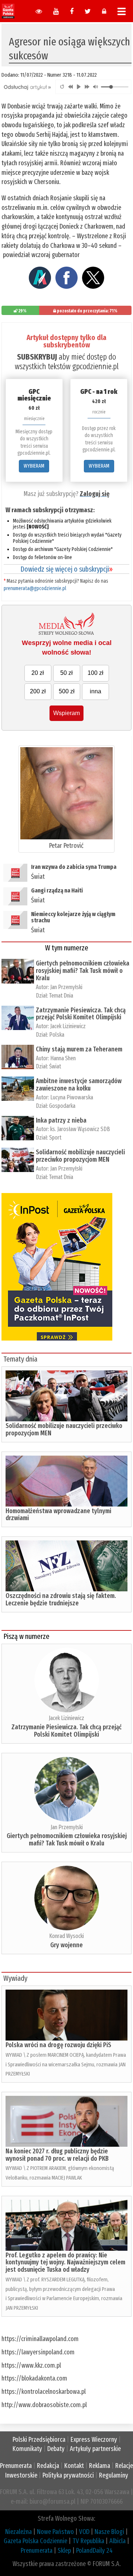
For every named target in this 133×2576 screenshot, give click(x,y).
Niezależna (18, 2532)
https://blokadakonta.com (34, 2378)
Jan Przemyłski (66, 987)
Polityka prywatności (68, 2475)
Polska (57, 1035)
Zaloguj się (95, 494)
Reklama (100, 2466)
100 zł (96, 673)
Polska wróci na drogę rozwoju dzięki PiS (58, 2045)
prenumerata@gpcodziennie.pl (35, 588)
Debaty (56, 2449)
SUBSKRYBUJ (37, 357)
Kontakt (74, 2466)
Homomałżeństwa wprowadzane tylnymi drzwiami (58, 1515)
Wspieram (66, 713)
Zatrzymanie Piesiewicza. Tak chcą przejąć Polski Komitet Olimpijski (81, 1014)
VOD (84, 2532)
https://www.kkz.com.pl (31, 2365)
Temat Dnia (61, 996)
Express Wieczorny (94, 2440)
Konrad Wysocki (66, 1936)
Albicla (117, 2541)
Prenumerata (16, 2466)
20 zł (38, 673)
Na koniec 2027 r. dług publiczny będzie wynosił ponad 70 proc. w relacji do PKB (57, 2155)
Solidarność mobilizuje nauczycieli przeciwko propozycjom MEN (80, 1156)
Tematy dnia (20, 1359)
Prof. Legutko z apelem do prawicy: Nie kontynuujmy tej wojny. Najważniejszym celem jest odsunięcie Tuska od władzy (65, 2263)
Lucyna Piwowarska (72, 1097)
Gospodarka (62, 1106)
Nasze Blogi (109, 2532)
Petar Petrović (66, 846)
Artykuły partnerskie (95, 2449)
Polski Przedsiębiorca (39, 2440)
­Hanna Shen (63, 1058)
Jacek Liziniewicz (68, 1026)
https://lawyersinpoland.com (38, 2352)
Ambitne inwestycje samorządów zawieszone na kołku (79, 1085)
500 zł (67, 691)
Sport (55, 1138)
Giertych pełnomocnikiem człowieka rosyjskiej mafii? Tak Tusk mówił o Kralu (83, 971)
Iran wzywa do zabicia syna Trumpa (74, 867)
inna (96, 691)
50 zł (66, 673)
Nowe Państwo (55, 2532)
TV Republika (88, 2541)
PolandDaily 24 (94, 2551)
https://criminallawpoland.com (40, 2339)
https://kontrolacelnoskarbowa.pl (44, 2392)
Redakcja (48, 2466)
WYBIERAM (34, 466)
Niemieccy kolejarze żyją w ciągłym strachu (73, 917)
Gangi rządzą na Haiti (57, 890)
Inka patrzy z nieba (61, 1120)
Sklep (64, 2551)
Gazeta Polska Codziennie (35, 2541)
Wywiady (15, 1978)
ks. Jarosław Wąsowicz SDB (80, 1129)
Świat (38, 877)
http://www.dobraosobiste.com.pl (44, 2405)
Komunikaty (27, 2449)
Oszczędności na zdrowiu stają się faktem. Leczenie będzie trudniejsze (61, 1599)
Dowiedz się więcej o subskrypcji (66, 569)
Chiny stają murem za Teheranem (79, 1049)
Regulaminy (114, 2475)
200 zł (38, 691)
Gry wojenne (66, 1945)
